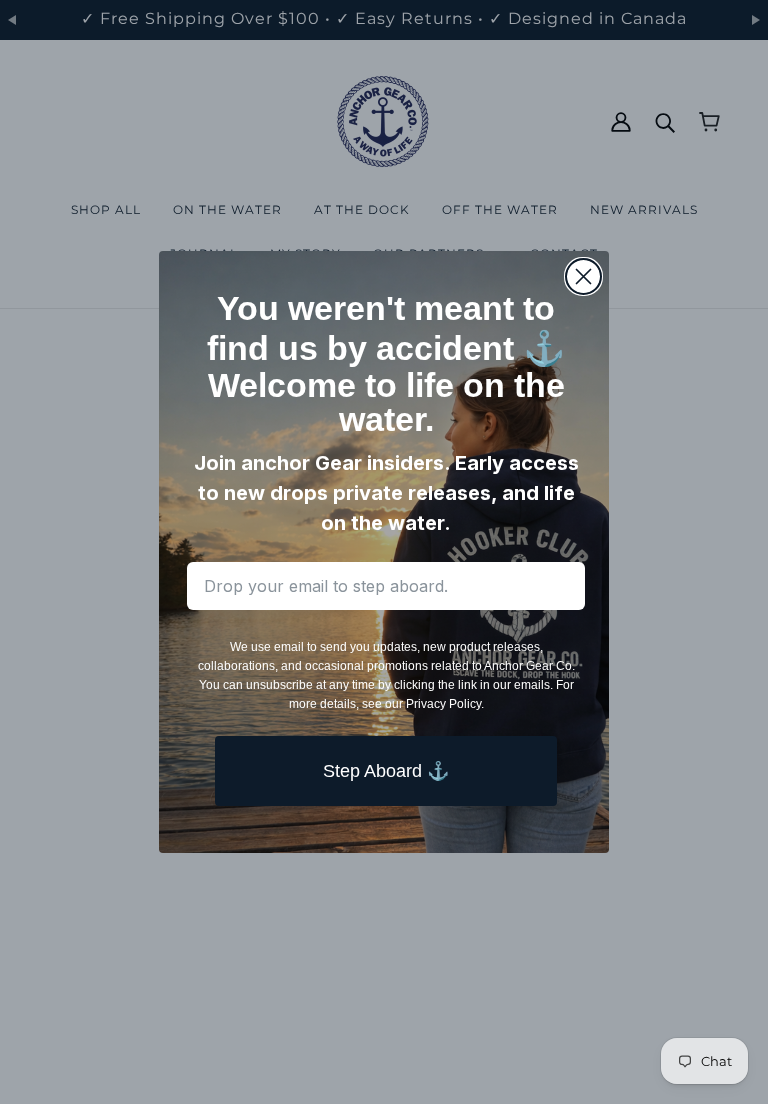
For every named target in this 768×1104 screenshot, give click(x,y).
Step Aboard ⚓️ (386, 771)
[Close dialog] (583, 276)
